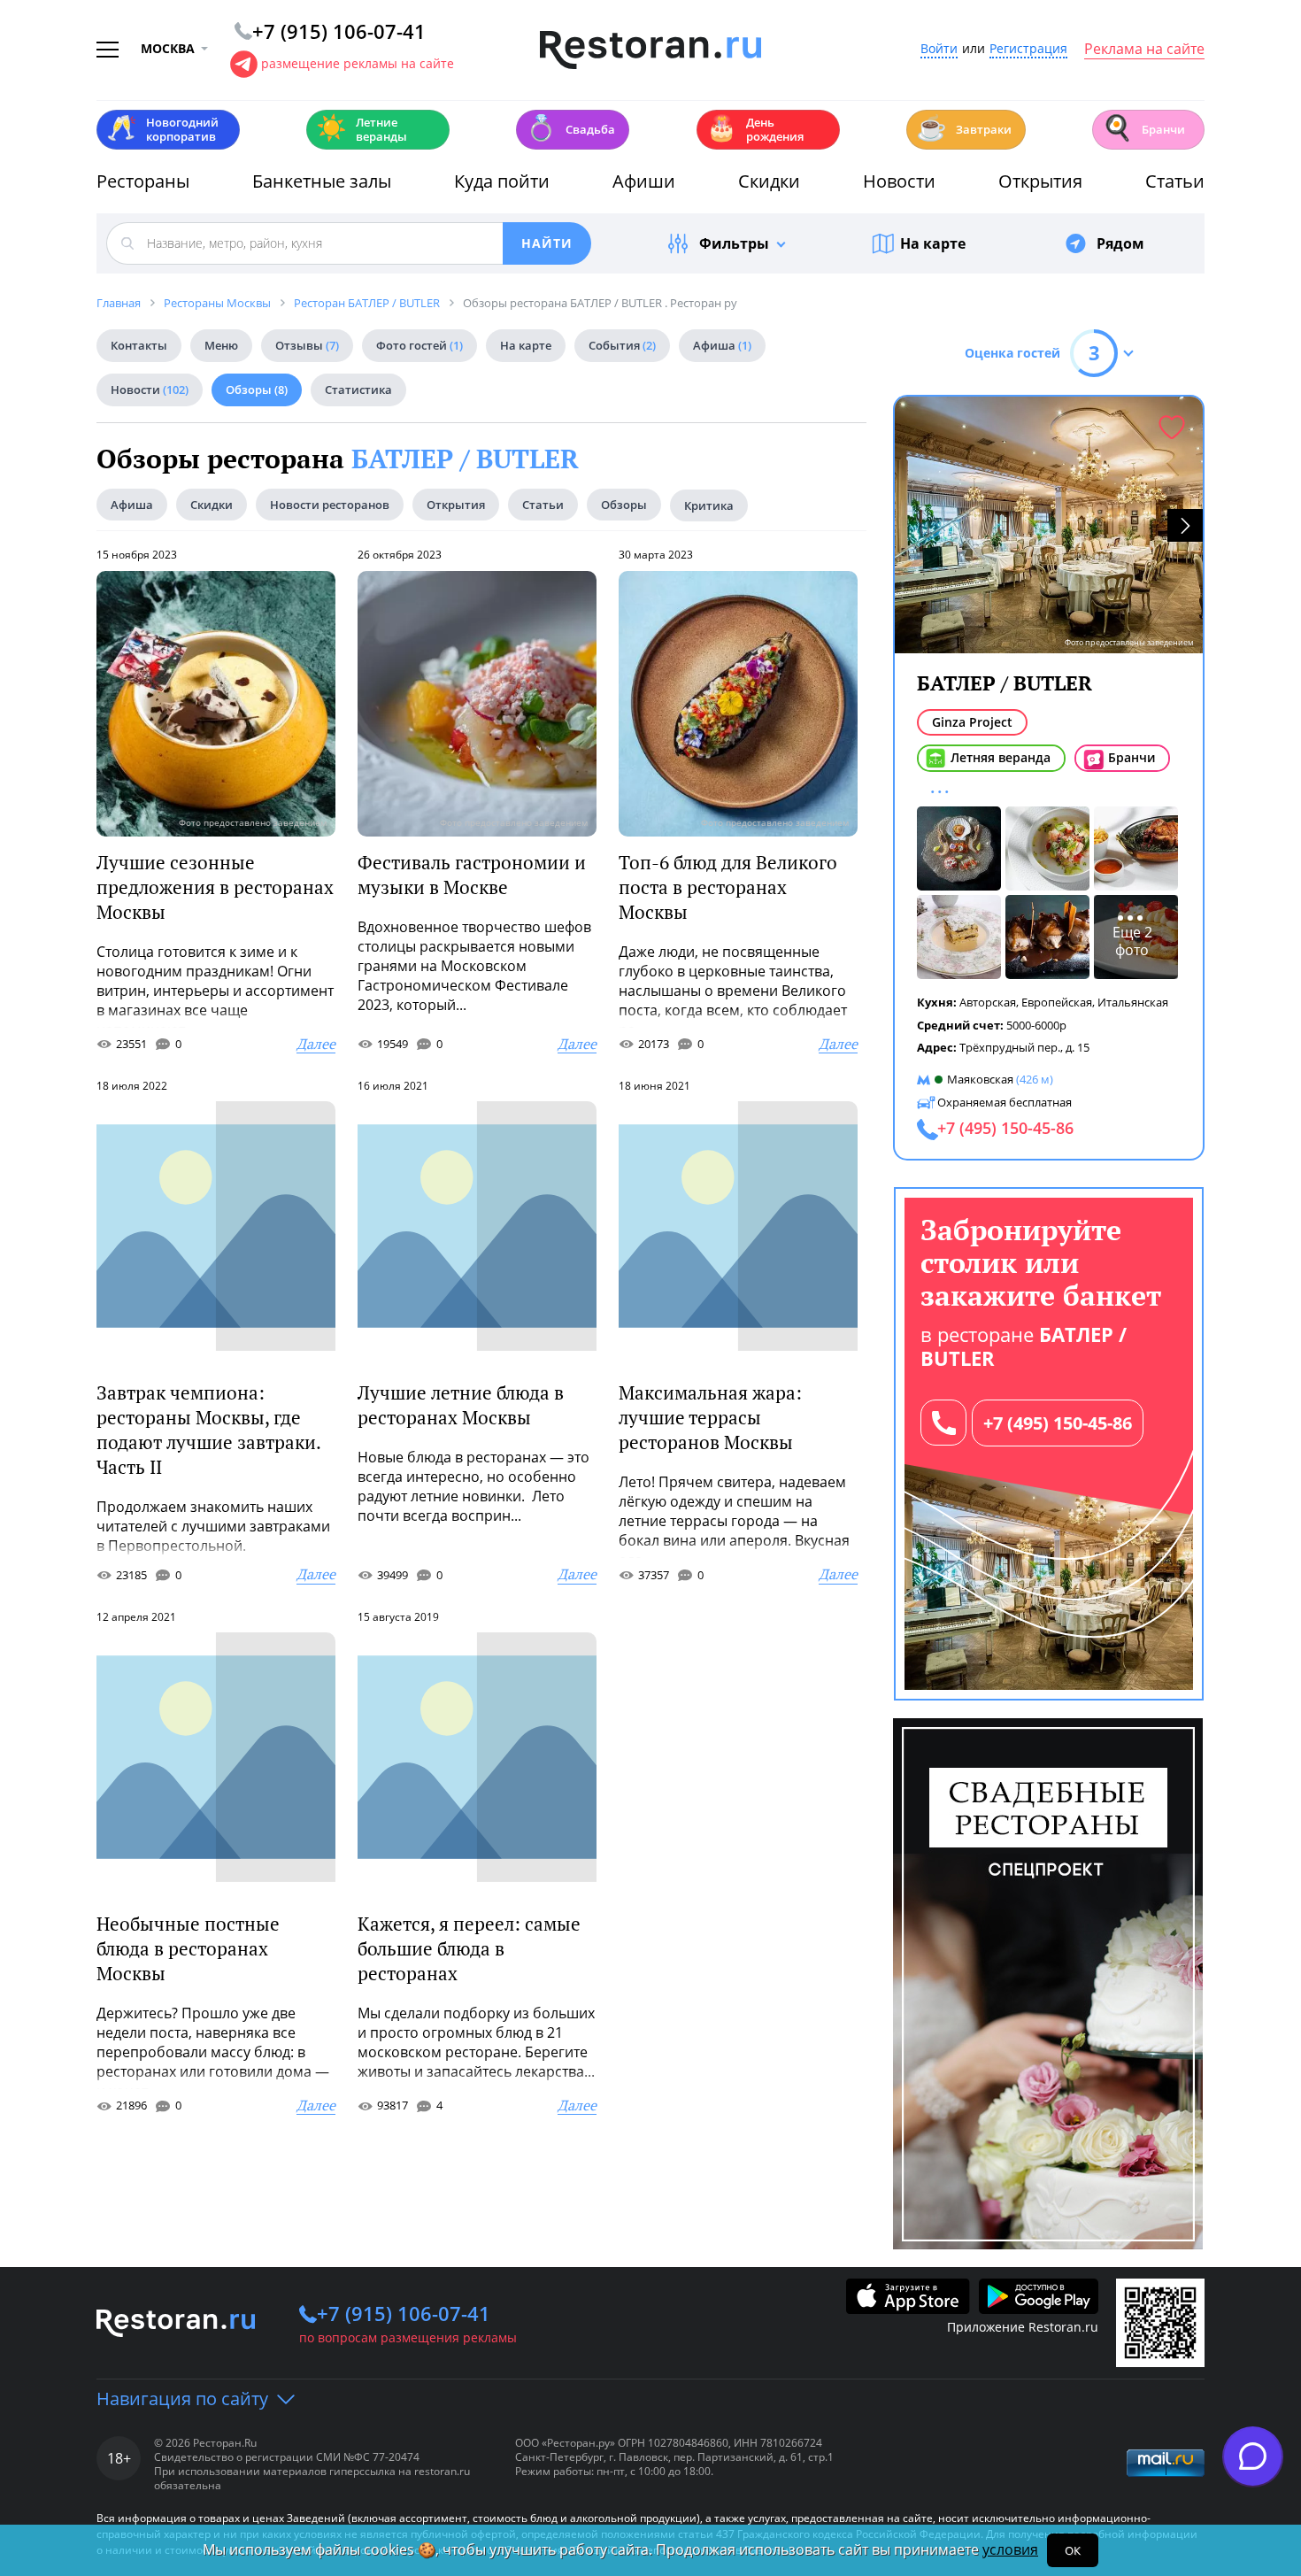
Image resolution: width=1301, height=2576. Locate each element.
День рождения (755, 129)
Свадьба (570, 128)
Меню (221, 345)
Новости (899, 181)
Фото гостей (420, 345)
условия (1010, 2549)
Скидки (769, 181)
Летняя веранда (1001, 757)
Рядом (1120, 243)
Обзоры (257, 389)
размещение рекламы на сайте (358, 63)
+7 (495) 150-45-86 (1058, 1423)
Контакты (139, 345)
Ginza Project (972, 722)
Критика (709, 505)
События (622, 345)
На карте (933, 243)
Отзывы (307, 345)
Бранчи (1143, 128)
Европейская (1057, 1002)
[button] (1185, 525)
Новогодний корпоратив (162, 129)
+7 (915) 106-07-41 (404, 2313)
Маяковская (980, 1079)
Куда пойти (502, 181)
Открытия (1040, 181)
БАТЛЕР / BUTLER (465, 459)
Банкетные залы (322, 181)
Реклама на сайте (1144, 50)
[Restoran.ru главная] (650, 50)
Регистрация (1028, 49)
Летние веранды (362, 129)
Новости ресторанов (330, 505)
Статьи (1175, 181)
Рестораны (143, 181)
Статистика (358, 389)
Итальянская (1133, 1002)
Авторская (988, 1002)
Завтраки (964, 128)
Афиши (644, 181)
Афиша (722, 345)
